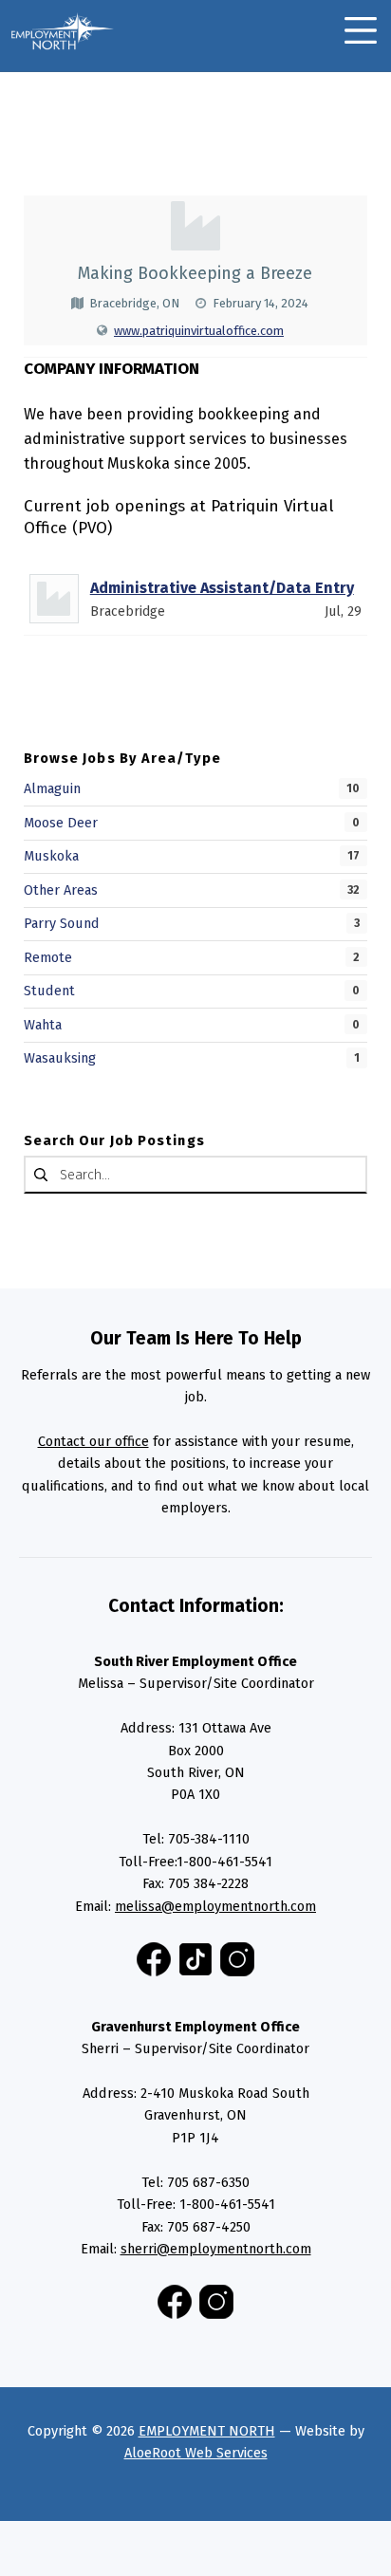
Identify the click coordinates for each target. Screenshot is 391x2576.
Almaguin (52, 788)
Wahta (43, 1025)
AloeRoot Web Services (196, 2453)
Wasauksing (60, 1058)
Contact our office (93, 1441)
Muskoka (51, 856)
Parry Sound (62, 923)
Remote (48, 957)
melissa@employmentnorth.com (215, 1906)
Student (49, 991)
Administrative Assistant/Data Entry (222, 588)
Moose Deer (61, 823)
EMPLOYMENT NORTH (207, 2431)
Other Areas (61, 890)
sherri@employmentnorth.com (216, 2249)
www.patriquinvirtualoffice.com (199, 331)
